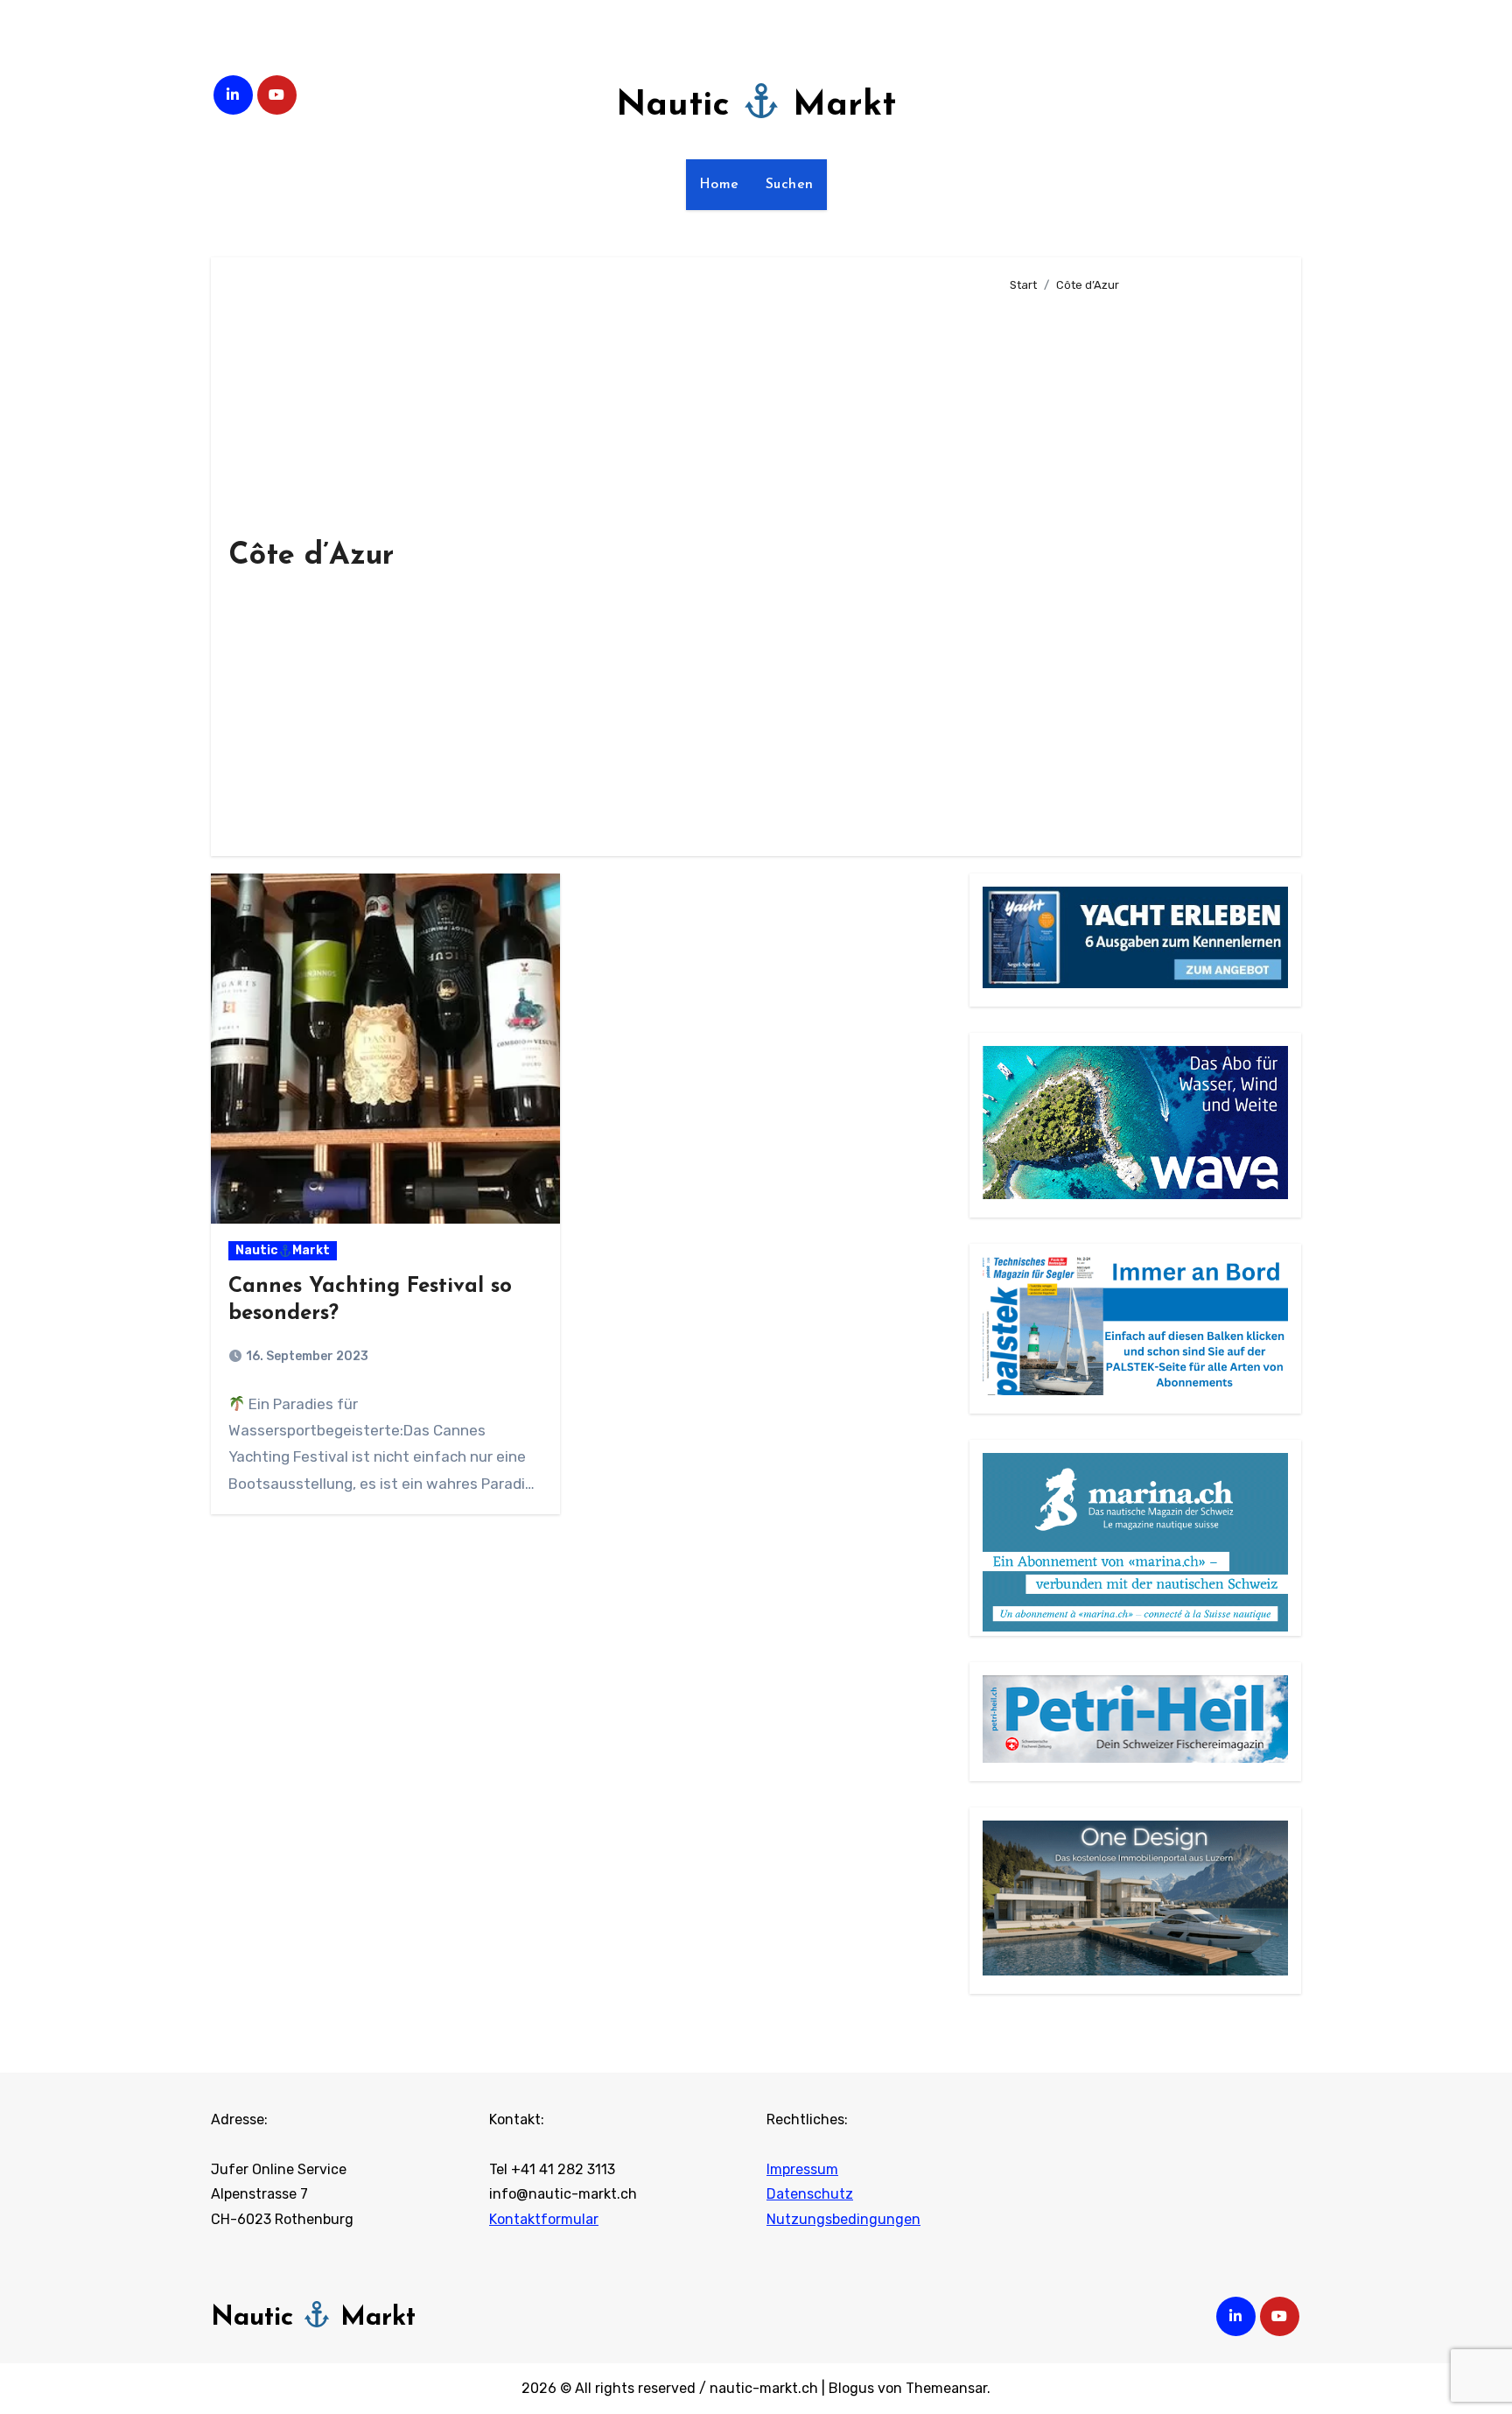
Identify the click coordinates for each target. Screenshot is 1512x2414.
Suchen (790, 185)
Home (719, 185)
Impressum (802, 2169)
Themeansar (946, 2388)
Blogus (851, 2388)
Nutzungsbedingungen (843, 2219)
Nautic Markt (756, 106)
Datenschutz (810, 2195)
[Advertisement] (1142, 567)
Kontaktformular (544, 2219)
